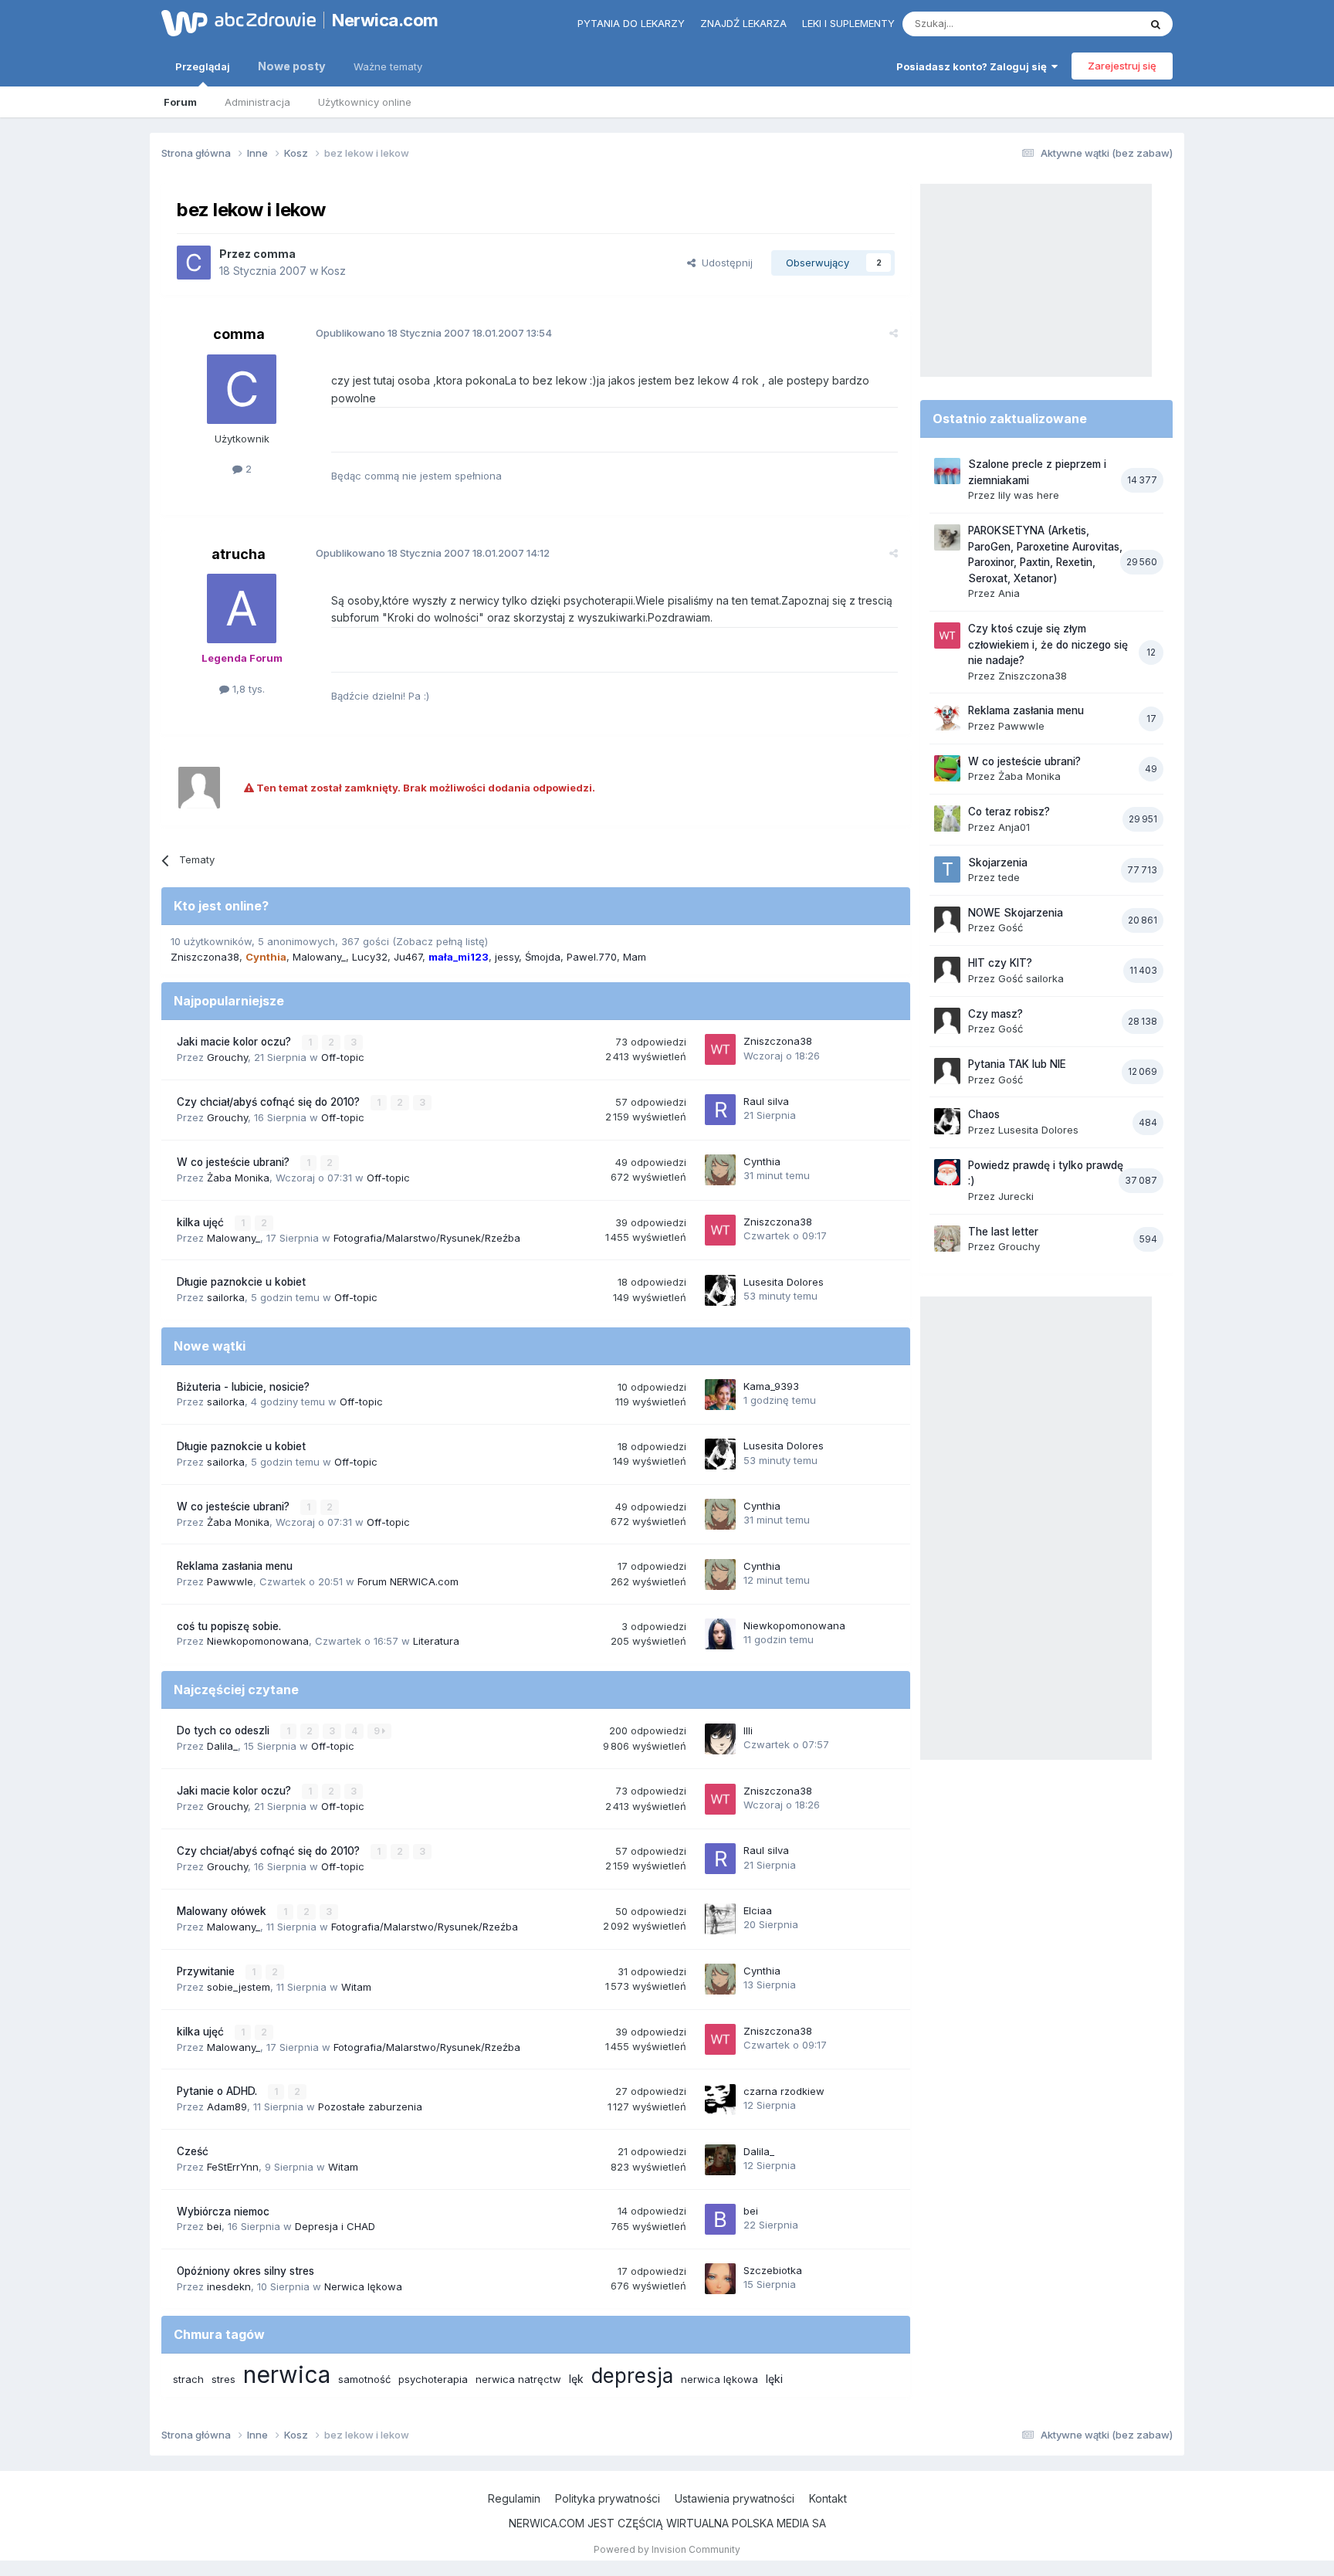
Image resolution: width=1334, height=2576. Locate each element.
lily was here (1029, 495)
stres (223, 2379)
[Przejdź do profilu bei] (720, 2219)
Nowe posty (292, 66)
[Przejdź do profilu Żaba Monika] (947, 768)
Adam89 (227, 2107)
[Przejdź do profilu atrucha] (242, 608)
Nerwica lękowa (363, 2286)
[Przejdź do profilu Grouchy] (947, 1239)
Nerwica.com (385, 20)
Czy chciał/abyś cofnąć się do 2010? (270, 1102)
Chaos (984, 1114)
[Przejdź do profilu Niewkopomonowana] (720, 1634)
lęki (774, 2379)
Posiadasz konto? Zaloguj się (974, 66)
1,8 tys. (247, 689)
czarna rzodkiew (784, 2091)
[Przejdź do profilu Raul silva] (720, 1110)
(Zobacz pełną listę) (440, 941)
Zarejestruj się (1122, 66)
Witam (356, 1987)
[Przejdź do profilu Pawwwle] (947, 717)
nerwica (287, 2374)
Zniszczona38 (205, 957)
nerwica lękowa (719, 2379)
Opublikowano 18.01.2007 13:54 (434, 333)
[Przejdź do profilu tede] (947, 869)
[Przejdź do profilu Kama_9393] (720, 1395)
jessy (507, 957)
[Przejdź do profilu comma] (194, 263)
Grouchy (227, 1057)
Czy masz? (995, 1014)
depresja (632, 2376)
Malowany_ (319, 957)
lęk (576, 2379)
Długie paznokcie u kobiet (241, 1282)
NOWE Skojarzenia (1016, 913)
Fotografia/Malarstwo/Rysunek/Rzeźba (427, 1238)
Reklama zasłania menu (235, 1566)
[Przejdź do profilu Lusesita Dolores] (720, 1290)
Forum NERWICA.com (408, 1581)
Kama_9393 (771, 1386)
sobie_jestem (239, 1987)
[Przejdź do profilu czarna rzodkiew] (720, 2100)
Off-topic (343, 1057)
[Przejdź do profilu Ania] (947, 537)
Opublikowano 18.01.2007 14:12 (433, 553)
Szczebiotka (773, 2270)
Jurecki (1016, 1196)
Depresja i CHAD (335, 2226)
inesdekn (229, 2286)
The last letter (1003, 1232)
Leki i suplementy (848, 23)
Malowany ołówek (223, 1911)
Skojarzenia (998, 863)
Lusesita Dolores (784, 1282)
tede (1009, 877)
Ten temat (1095, 24)
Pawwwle (230, 1581)
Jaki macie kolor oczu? (235, 1042)
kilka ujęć (202, 1222)
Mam (635, 957)
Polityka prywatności (608, 2498)
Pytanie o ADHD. (218, 2091)
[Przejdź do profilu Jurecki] (947, 1172)
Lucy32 (370, 957)
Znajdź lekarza (743, 23)
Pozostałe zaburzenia (370, 2107)
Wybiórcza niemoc (223, 2212)
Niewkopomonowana (258, 1641)
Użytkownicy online (365, 102)
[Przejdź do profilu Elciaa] (720, 1919)
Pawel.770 (592, 957)
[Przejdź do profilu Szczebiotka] (720, 2279)
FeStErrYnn (233, 2167)
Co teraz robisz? (1009, 812)
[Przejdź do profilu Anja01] (947, 819)
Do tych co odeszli (225, 1730)
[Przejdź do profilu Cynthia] (720, 1170)
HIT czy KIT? (1000, 963)
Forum (180, 102)
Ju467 (408, 957)
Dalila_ (222, 1746)
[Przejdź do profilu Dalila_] (720, 2160)
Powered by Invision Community (667, 2549)
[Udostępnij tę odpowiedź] (894, 333)
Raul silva (766, 1101)
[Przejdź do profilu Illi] (720, 1739)
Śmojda (543, 957)
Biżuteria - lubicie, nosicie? (243, 1387)
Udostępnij (724, 263)
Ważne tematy (388, 66)
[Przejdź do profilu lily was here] (947, 471)
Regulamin (514, 2498)
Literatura (436, 1641)
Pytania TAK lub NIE (1017, 1064)
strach (188, 2379)
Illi (748, 1730)
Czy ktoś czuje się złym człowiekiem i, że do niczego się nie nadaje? (1048, 644)
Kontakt (828, 2498)
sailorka (226, 1297)
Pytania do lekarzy (631, 23)
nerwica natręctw (518, 2379)
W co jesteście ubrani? (235, 1162)
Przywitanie (207, 1971)
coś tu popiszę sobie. (229, 1626)
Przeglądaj (203, 66)
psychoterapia (433, 2379)
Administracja (257, 102)
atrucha (239, 554)
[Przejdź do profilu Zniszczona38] (720, 1049)
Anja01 (1014, 827)
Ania (1009, 593)
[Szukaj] (1156, 24)
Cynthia (762, 1161)
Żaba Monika (238, 1178)
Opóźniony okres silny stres (245, 2271)
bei (214, 2226)
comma (274, 254)
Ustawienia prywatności (735, 2498)
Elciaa (758, 1910)
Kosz (333, 271)
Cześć (193, 2151)
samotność (364, 2379)
